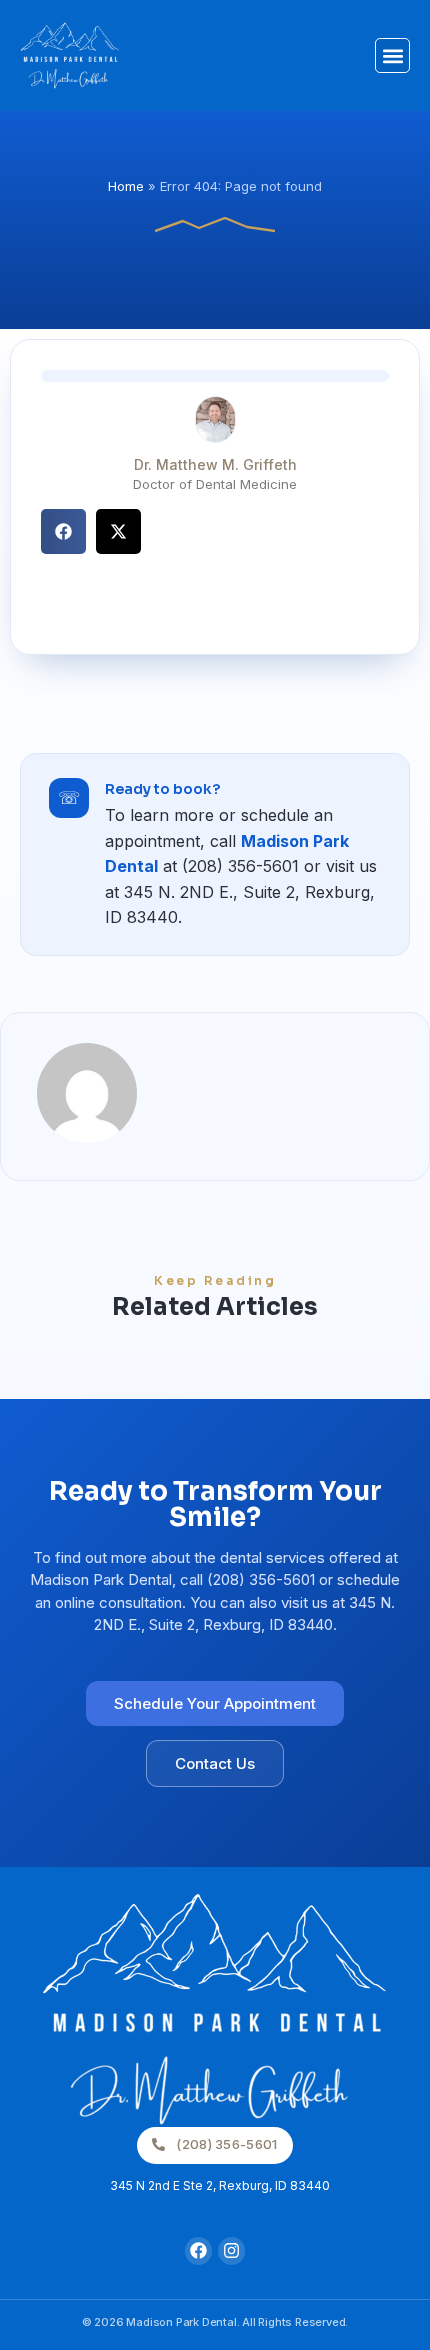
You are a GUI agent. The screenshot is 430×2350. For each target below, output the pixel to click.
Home (126, 186)
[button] (392, 55)
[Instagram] (231, 2250)
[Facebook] (198, 2250)
